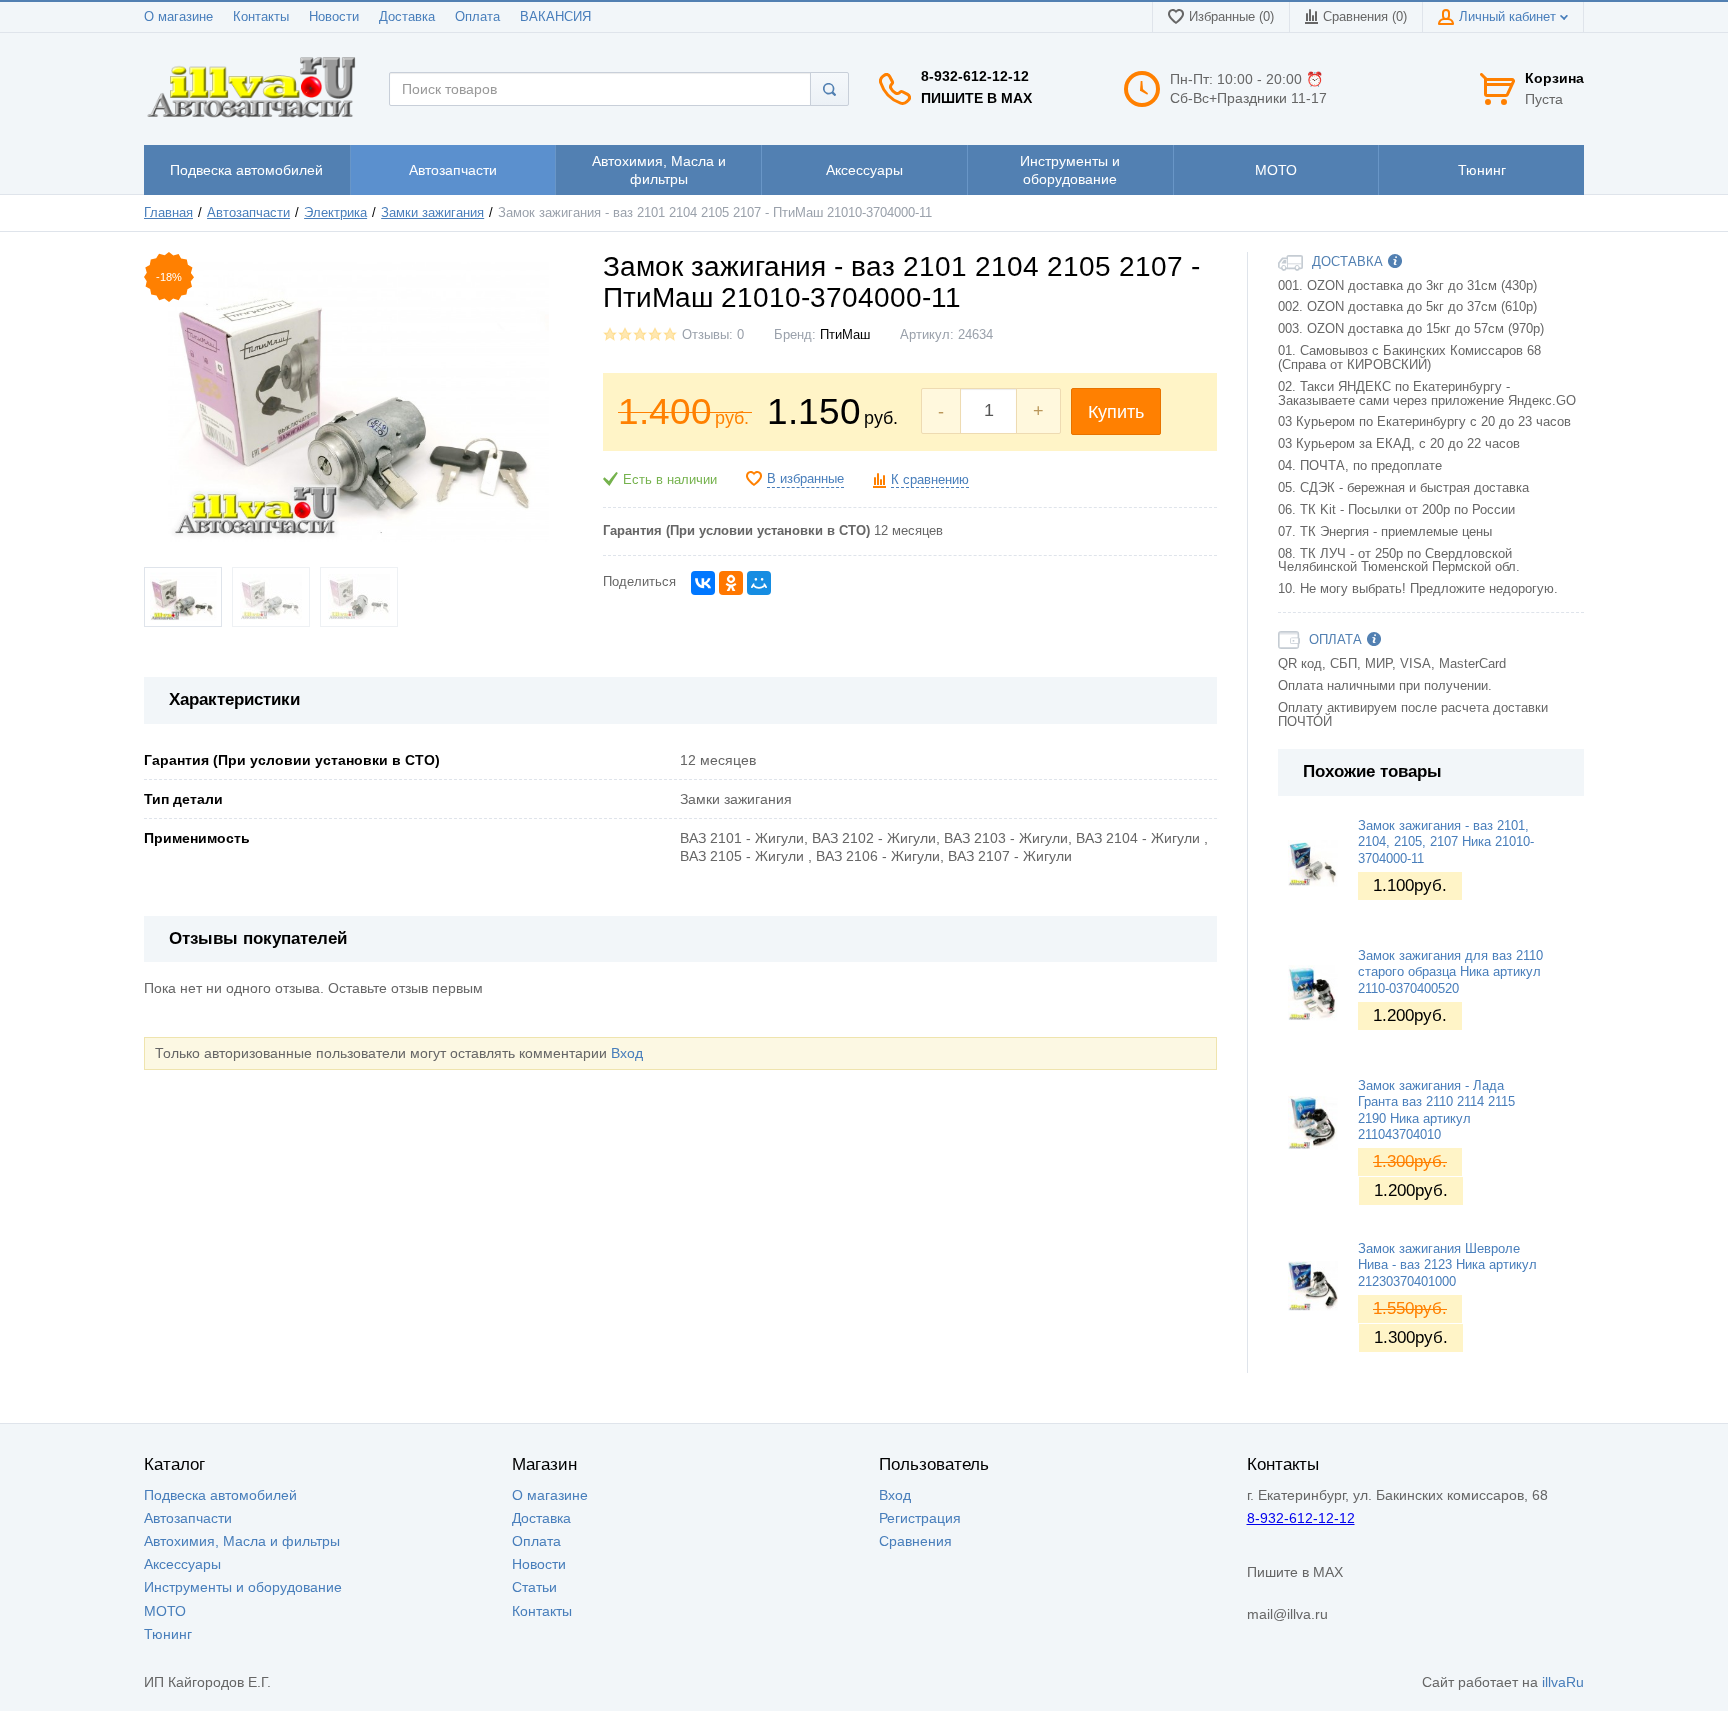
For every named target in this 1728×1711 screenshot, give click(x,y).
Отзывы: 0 (713, 335)
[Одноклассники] (731, 583)
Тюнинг (168, 1634)
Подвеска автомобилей (220, 1495)
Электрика (335, 213)
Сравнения (915, 1541)
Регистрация (920, 1518)
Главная (168, 213)
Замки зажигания (432, 213)
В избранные (805, 479)
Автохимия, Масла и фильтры (242, 1541)
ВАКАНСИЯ (555, 17)
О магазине (178, 17)
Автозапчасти (248, 213)
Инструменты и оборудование (243, 1587)
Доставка (407, 17)
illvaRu (1563, 1682)
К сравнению (930, 480)
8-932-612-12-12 (975, 76)
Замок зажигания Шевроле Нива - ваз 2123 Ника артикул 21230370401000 (1447, 1265)
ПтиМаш (845, 335)
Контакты (261, 17)
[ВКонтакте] (703, 583)
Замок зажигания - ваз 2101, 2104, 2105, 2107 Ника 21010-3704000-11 (1446, 842)
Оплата (477, 17)
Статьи (534, 1587)
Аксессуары (182, 1564)
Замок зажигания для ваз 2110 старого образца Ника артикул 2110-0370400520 (1450, 972)
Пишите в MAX (976, 98)
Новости (334, 17)
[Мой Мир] (759, 583)
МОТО (165, 1611)
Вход (627, 1053)
